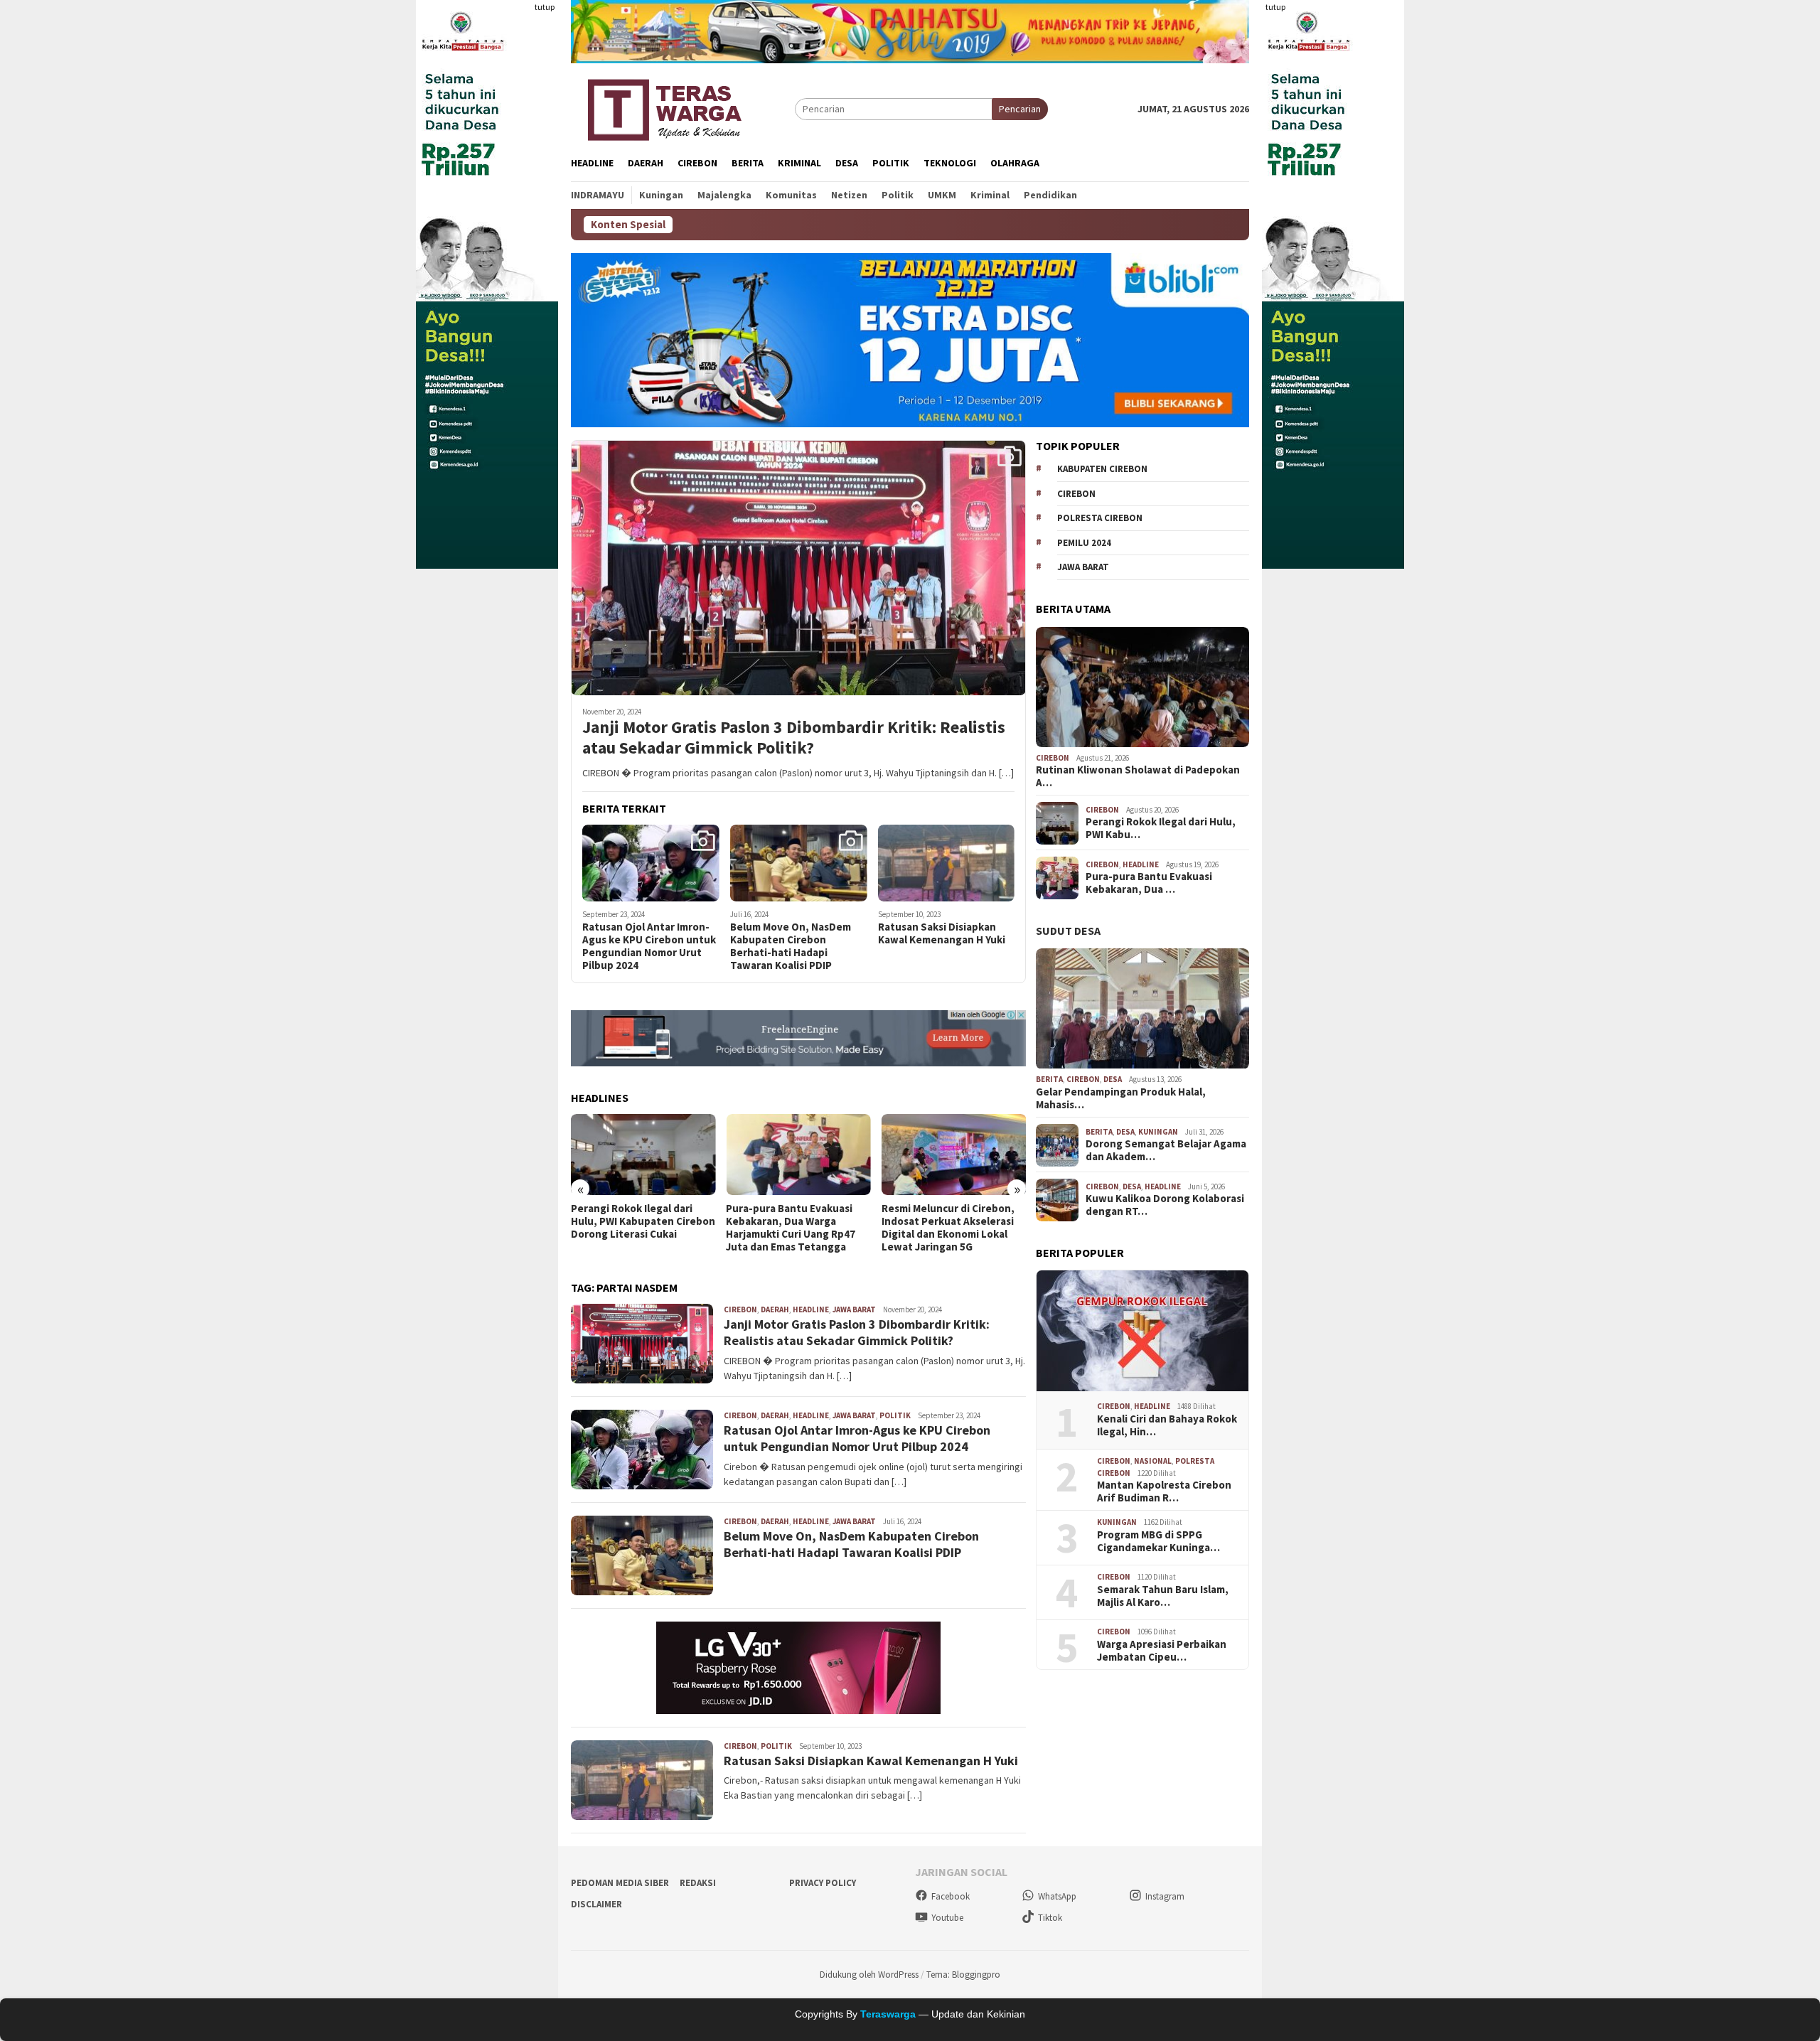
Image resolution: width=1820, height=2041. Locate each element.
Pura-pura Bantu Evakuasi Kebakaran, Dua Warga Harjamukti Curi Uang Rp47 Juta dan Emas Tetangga (791, 1228)
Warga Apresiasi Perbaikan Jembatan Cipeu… (1162, 1651)
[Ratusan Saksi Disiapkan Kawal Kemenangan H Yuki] (947, 863)
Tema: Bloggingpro (963, 1975)
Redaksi (698, 1883)
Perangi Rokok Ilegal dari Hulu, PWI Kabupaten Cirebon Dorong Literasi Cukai (643, 1221)
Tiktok (1050, 1918)
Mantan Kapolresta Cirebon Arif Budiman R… (1164, 1492)
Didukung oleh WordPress (869, 1975)
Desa (1113, 1080)
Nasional (1153, 1462)
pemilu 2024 (1084, 543)
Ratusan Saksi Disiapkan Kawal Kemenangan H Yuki (942, 933)
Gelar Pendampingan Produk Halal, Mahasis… (1121, 1099)
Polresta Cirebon (1100, 519)
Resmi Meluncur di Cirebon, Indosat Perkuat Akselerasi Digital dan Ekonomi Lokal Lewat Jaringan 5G (948, 1228)
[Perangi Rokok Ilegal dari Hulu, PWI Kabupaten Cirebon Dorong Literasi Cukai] (643, 1155)
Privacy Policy (823, 1883)
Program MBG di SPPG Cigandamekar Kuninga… (1158, 1542)
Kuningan (1158, 1132)
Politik (895, 1415)
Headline (811, 1309)
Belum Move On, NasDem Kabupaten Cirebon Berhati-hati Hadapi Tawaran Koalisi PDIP (791, 946)
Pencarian (1020, 109)
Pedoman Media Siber (620, 1883)
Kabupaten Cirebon (1102, 470)
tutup (545, 7)
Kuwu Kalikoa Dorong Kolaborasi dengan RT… (1165, 1206)
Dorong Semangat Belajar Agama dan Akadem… (1166, 1151)
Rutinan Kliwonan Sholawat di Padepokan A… (1138, 777)
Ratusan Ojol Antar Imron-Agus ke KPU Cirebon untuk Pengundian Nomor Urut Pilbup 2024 (649, 946)
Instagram (1165, 1896)
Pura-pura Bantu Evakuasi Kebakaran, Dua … (1149, 884)
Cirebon (740, 1309)
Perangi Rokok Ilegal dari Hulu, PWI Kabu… (1161, 829)
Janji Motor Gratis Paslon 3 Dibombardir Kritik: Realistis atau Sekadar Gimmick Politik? (794, 738)
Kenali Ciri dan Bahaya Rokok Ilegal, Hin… (1167, 1426)
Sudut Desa (1068, 931)
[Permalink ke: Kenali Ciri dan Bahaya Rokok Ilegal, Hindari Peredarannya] (1142, 1331)
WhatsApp (1057, 1896)
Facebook (951, 1896)
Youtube (947, 1918)
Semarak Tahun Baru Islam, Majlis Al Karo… (1163, 1597)
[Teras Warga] (664, 107)
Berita (1049, 1080)
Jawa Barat (854, 1309)
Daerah (775, 1309)
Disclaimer (596, 1904)
